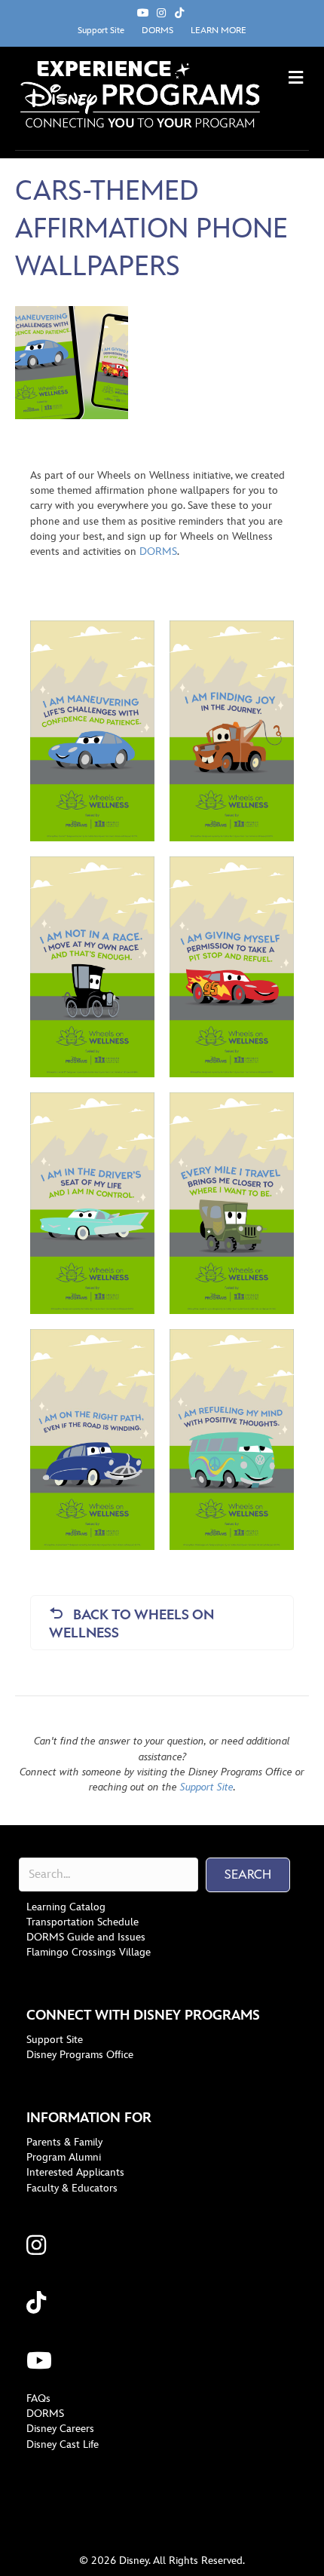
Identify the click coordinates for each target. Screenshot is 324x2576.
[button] (248, 1875)
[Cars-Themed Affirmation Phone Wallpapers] (72, 361)
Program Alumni (64, 2157)
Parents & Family (64, 2142)
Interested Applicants (75, 2172)
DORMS (157, 31)
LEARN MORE (219, 31)
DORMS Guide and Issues (86, 1937)
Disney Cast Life (63, 2444)
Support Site (101, 31)
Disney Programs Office (80, 2055)
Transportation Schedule (83, 1922)
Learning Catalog (66, 1907)
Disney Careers (60, 2429)
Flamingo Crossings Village (89, 1952)
